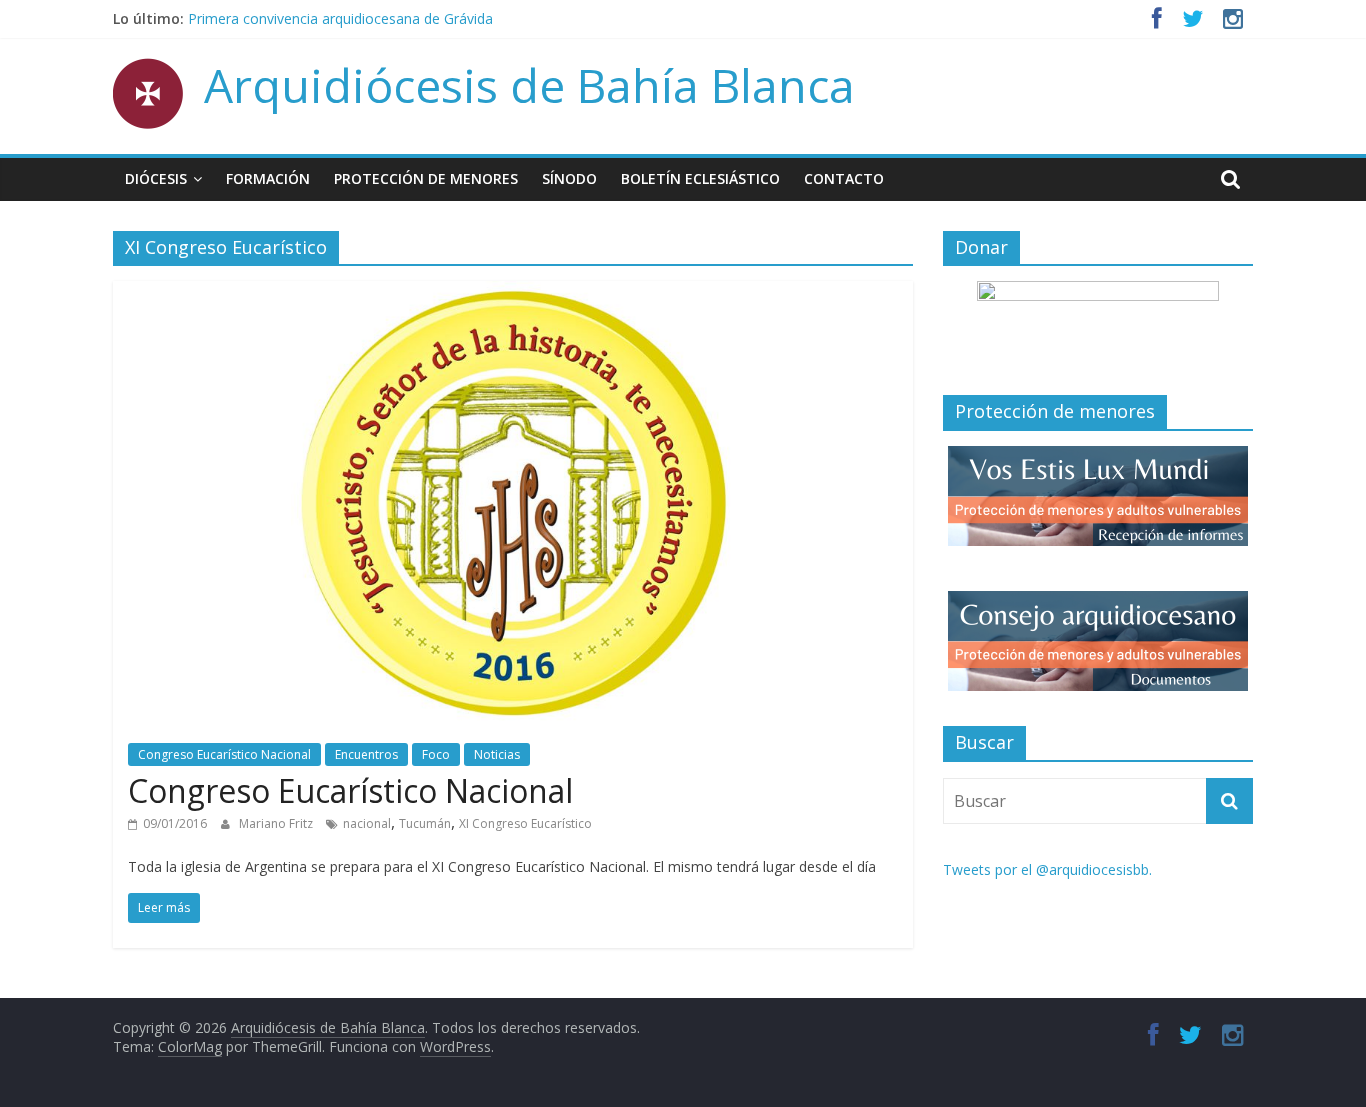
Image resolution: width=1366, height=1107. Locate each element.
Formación (268, 178)
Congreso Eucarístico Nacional (224, 754)
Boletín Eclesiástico (700, 178)
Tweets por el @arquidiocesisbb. (1047, 869)
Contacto (844, 178)
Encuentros (366, 754)
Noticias (497, 754)
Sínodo (569, 178)
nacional (367, 823)
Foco (436, 754)
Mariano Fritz (277, 823)
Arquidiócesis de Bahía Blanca (529, 85)
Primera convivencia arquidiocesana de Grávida (340, 18)
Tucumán (425, 823)
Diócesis (156, 178)
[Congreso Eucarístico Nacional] (513, 293)
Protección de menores (426, 178)
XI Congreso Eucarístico (525, 823)
